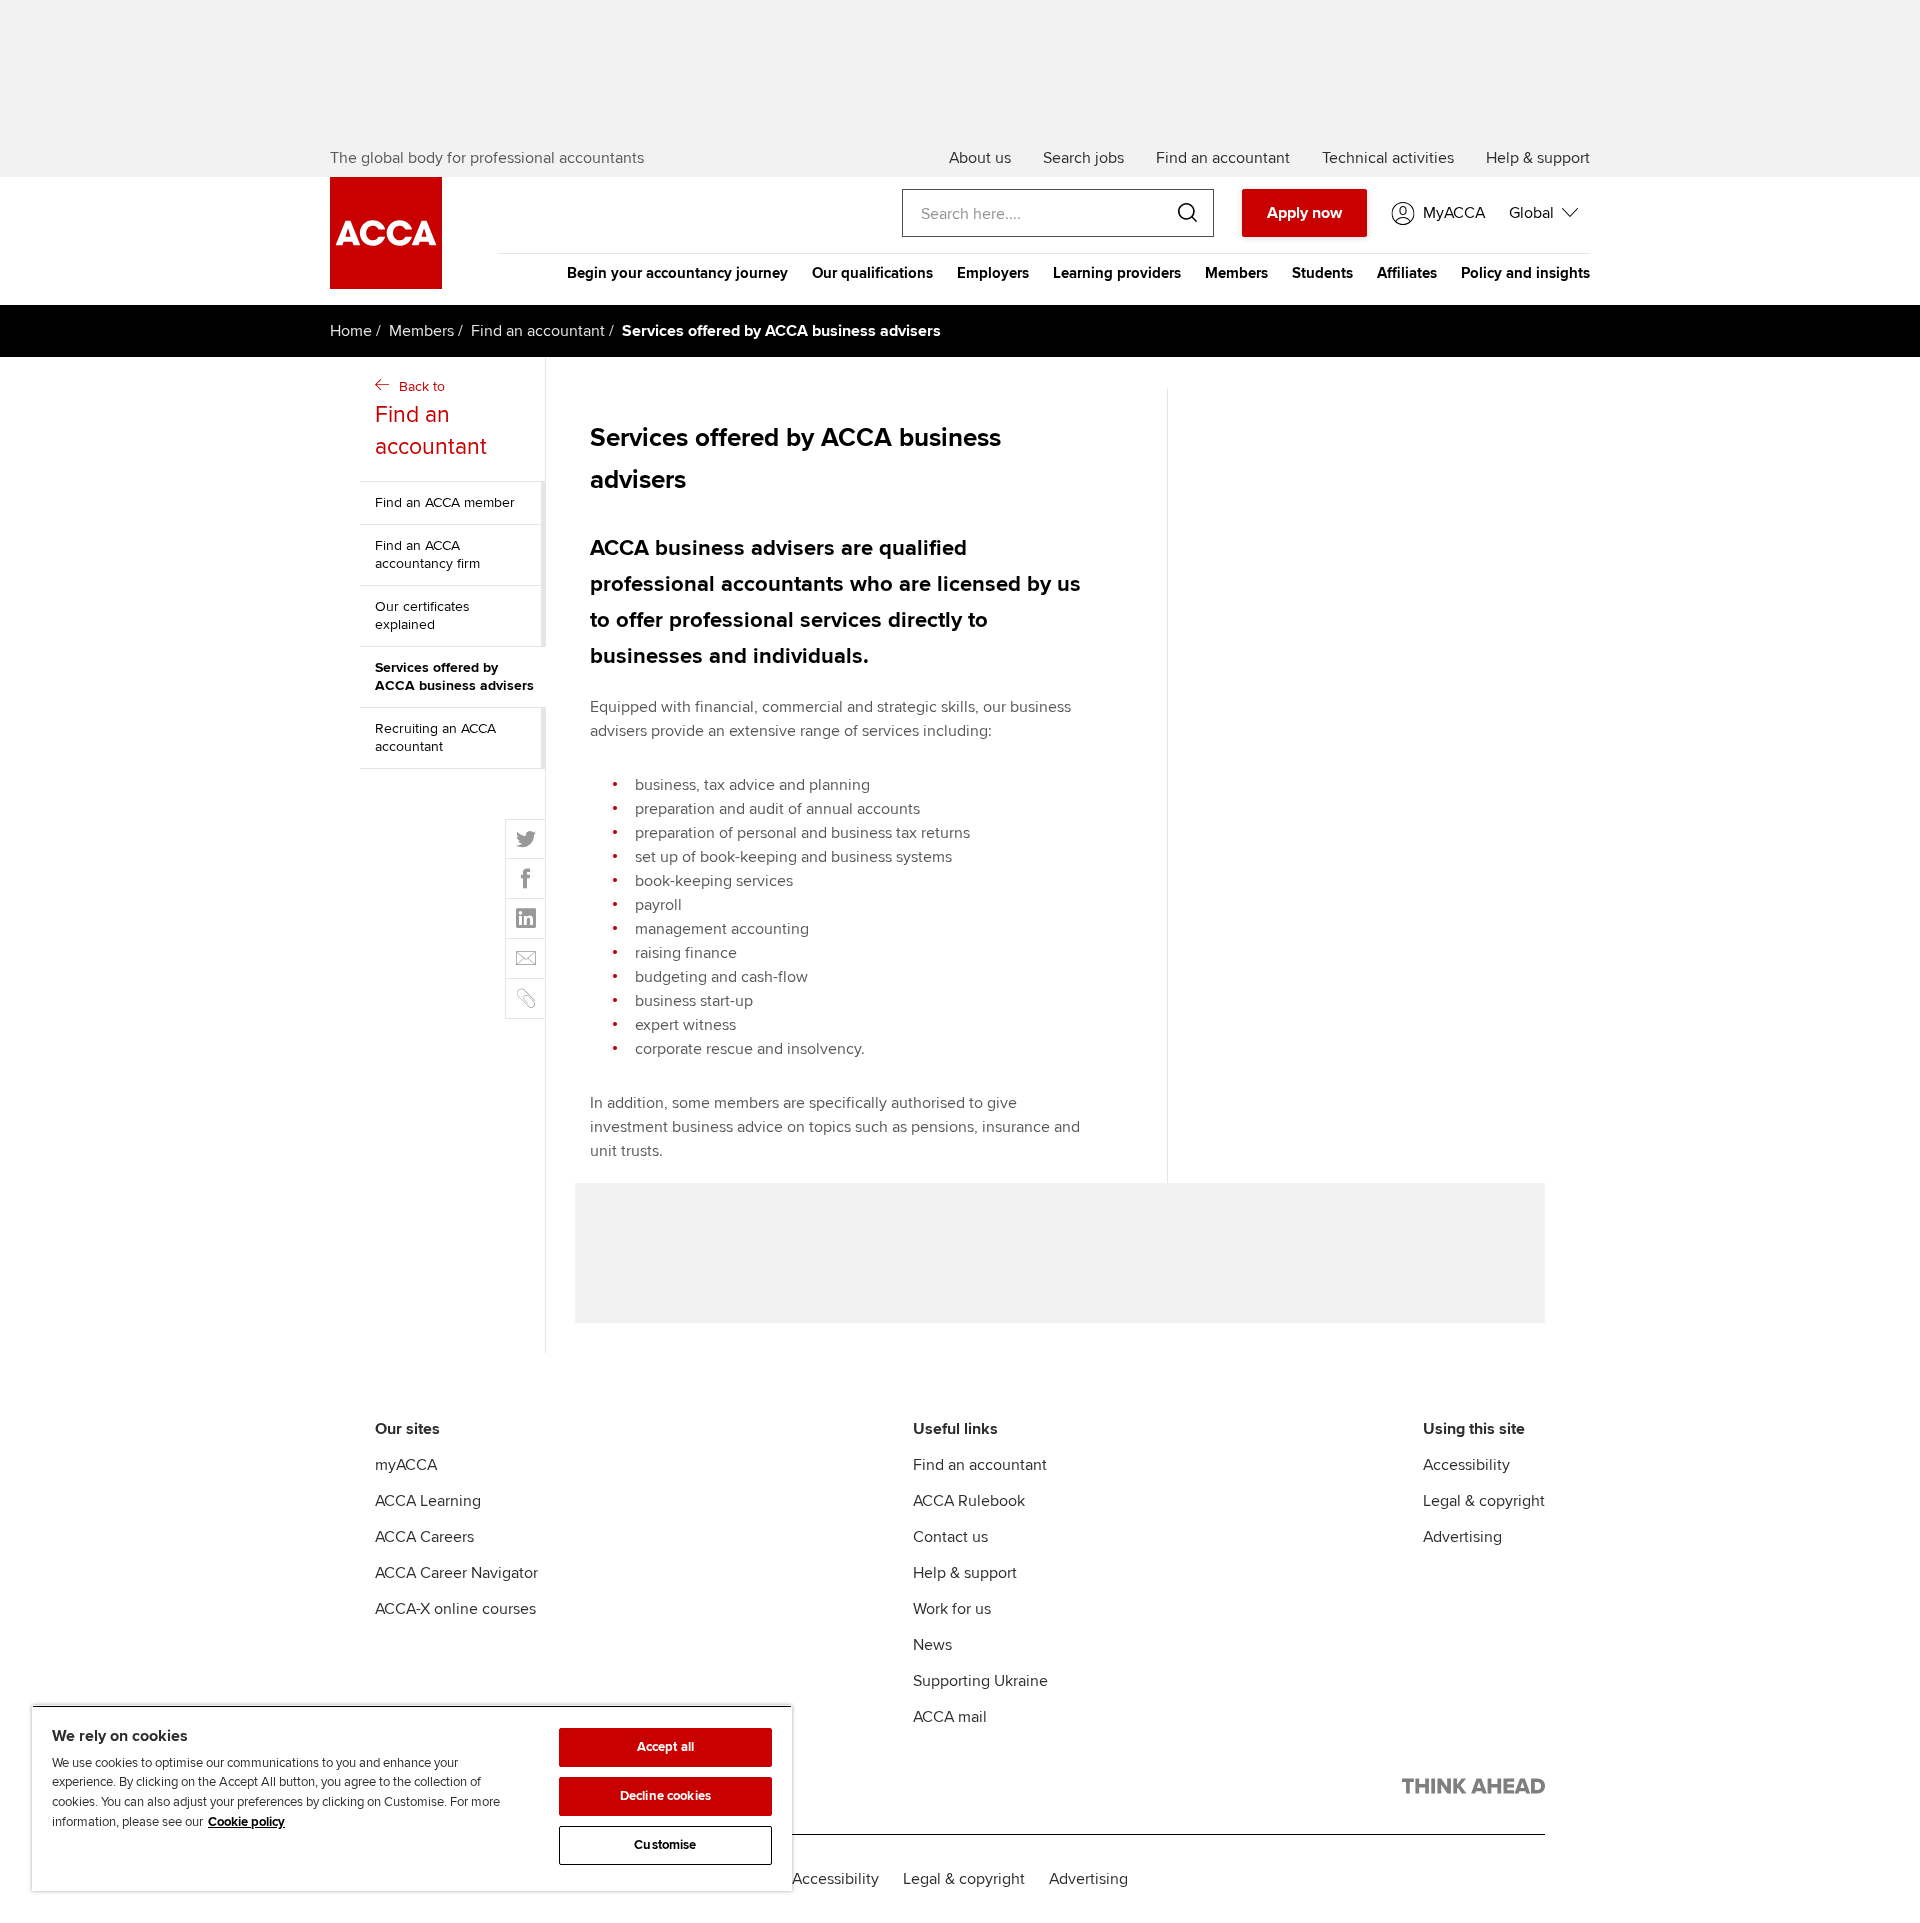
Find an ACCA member (445, 502)
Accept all (665, 1747)
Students (1322, 273)
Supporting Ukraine (980, 1681)
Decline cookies (665, 1796)
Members (1236, 273)
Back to (431, 419)
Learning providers (1117, 273)
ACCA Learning (428, 1501)
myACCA (406, 1465)
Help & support (965, 1573)
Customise (665, 1845)
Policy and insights (1525, 273)
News (932, 1645)
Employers (993, 273)
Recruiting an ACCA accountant (435, 737)
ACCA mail (950, 1717)
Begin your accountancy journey (677, 273)
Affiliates (1407, 273)
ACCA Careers (424, 1537)
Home (351, 331)
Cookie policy (246, 1822)
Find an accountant (538, 331)
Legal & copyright (1484, 1501)
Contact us (950, 1537)
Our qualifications (872, 273)
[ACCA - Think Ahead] (1473, 1790)
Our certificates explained (422, 615)
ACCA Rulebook (969, 1501)
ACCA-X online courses (455, 1609)
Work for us (952, 1609)
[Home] (386, 284)
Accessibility (1466, 1465)
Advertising (1462, 1537)
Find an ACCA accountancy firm (427, 554)
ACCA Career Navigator (456, 1573)
